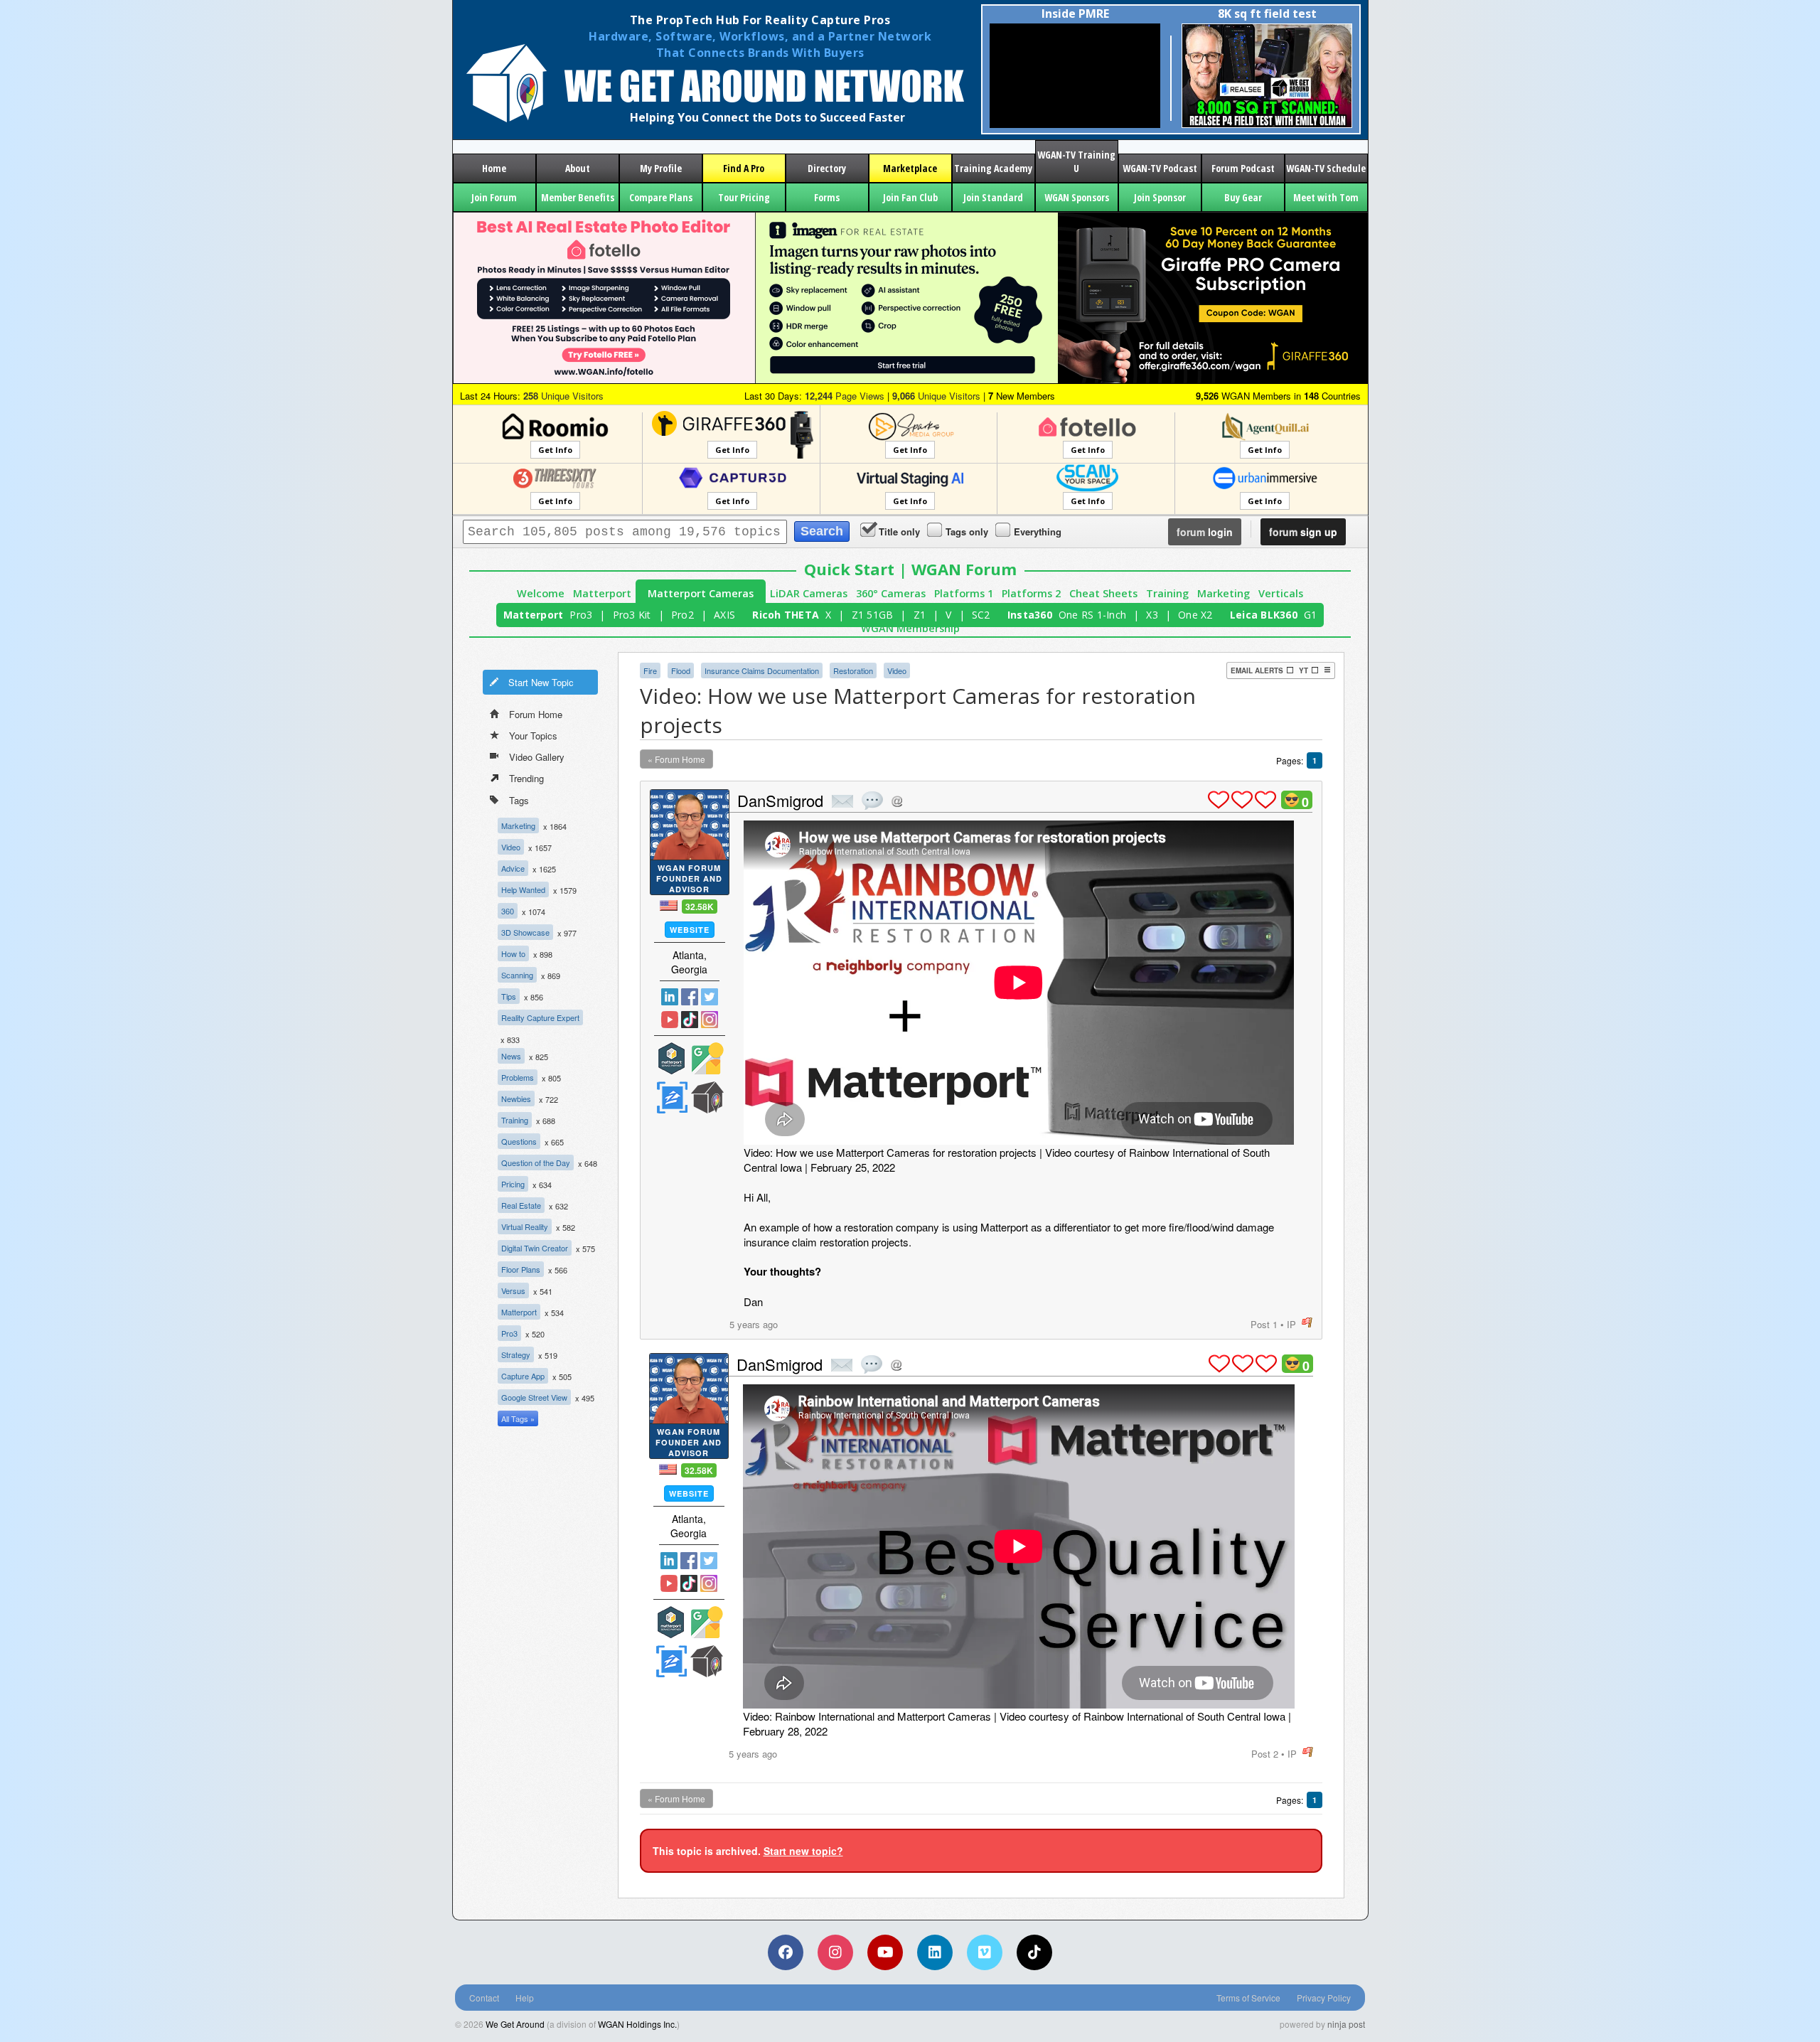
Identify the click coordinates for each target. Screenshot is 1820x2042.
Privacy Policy (1324, 1998)
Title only (899, 531)
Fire (650, 670)
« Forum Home (676, 759)
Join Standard (993, 197)
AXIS (724, 615)
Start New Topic (541, 682)
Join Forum (494, 197)
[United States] (669, 905)
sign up (1303, 532)
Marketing (1224, 593)
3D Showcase (525, 932)
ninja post (1346, 2024)
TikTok (690, 1020)
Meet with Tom (1326, 197)
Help (525, 1998)
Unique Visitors (563, 396)
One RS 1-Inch (1092, 615)
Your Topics (533, 736)
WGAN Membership (910, 628)
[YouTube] (885, 1952)
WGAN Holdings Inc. (637, 2024)
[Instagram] (835, 1952)
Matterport (602, 593)
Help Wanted (523, 889)
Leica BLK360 (1264, 615)
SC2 (981, 615)
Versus (513, 1290)
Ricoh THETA (786, 615)
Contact (484, 1998)
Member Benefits (578, 197)
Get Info (555, 450)
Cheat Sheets (1103, 593)
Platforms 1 (964, 593)
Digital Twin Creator (535, 1248)
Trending (526, 778)
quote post (872, 801)
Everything (1038, 531)
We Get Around (515, 2024)
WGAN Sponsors (1077, 197)
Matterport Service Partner (672, 1058)
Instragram (710, 1020)
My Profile (661, 168)
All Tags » (518, 1418)
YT (1304, 670)
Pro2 (682, 615)
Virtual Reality (525, 1226)
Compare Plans (661, 197)
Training (1167, 593)
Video (511, 847)
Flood (681, 670)
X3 (1152, 615)
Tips (509, 996)
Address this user (897, 801)
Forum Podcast (1243, 168)
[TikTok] (1034, 1952)
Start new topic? (803, 1851)
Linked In (670, 997)
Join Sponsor (1160, 197)
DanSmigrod (780, 800)
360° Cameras (891, 593)
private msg (842, 801)
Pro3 (581, 615)
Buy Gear (1243, 197)
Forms (827, 197)
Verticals (1281, 593)
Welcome (541, 593)
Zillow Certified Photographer (672, 1097)
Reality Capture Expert (540, 1017)
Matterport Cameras (701, 593)
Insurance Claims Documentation (762, 670)
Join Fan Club (910, 197)
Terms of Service (1248, 1998)
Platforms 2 (1031, 593)
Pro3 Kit (632, 615)
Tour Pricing (744, 197)
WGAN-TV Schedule (1326, 168)
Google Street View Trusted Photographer (707, 1058)
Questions (519, 1141)
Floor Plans (521, 1269)
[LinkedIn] (935, 1952)
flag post (1307, 1323)
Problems (518, 1077)
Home (494, 168)
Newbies (516, 1098)
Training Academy (993, 168)
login (1205, 532)
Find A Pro (744, 168)
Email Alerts (1257, 670)
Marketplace (910, 168)
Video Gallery (537, 757)
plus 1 (1219, 800)
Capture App (523, 1376)
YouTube (670, 1020)
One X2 (1195, 615)
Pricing (513, 1184)
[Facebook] (786, 1952)
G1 (1311, 615)
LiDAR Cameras (809, 593)
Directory (827, 168)
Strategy (516, 1354)
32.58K (700, 907)
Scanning (517, 975)
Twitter (710, 997)
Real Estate (521, 1205)
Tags (519, 800)
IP (1291, 1324)
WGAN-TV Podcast (1160, 168)
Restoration (853, 670)
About (578, 168)
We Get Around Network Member (707, 1097)
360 (508, 911)
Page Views (845, 396)
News (511, 1056)
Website (690, 930)
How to (513, 953)
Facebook (690, 997)
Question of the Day (536, 1162)
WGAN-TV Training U (1076, 161)
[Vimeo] (985, 1952)
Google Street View (534, 1397)
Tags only (967, 531)
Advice (513, 868)
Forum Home (536, 714)
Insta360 (1030, 615)
